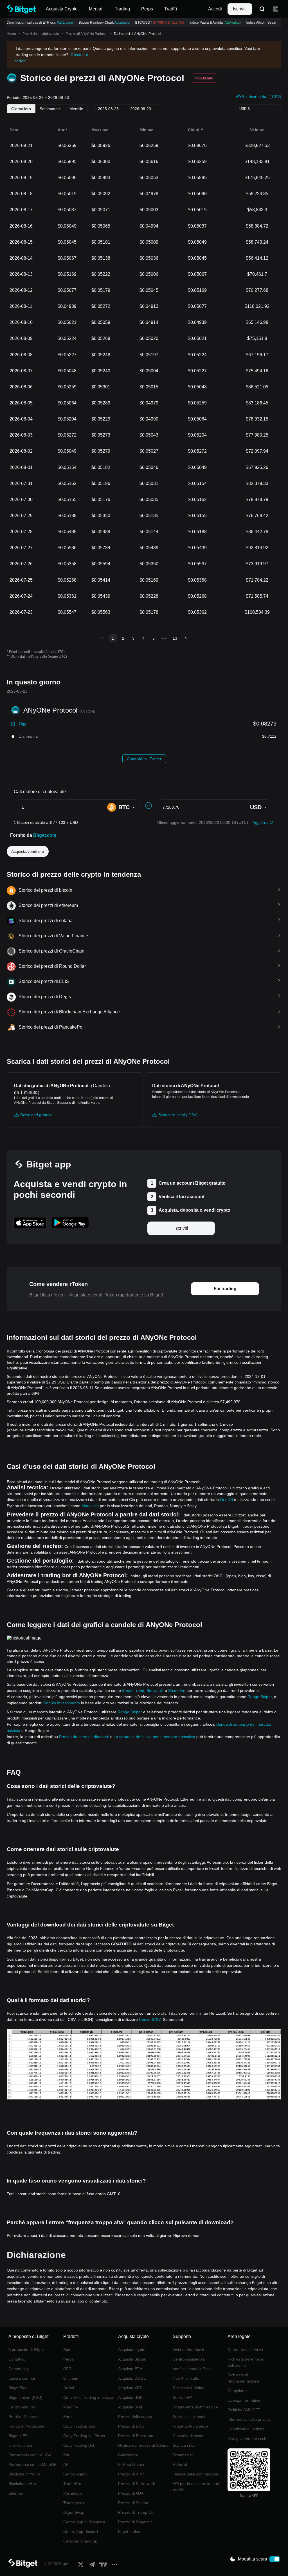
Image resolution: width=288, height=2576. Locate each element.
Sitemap (16, 2493)
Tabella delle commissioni (195, 2474)
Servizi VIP (182, 2397)
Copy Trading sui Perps (84, 2436)
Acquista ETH (130, 2369)
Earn (67, 2417)
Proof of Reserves (24, 2417)
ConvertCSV (150, 2019)
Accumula (115, 23)
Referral (180, 2464)
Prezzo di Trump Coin (137, 2512)
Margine (71, 2407)
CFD (67, 2369)
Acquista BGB (130, 2397)
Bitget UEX (18, 2436)
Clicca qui (79, 55)
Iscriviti (240, 9)
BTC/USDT (153, 23)
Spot (67, 2350)
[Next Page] (186, 638)
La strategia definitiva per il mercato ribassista (154, 1737)
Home (11, 34)
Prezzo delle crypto (135, 2417)
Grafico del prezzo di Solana (143, 2445)
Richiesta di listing (189, 2388)
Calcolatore (128, 2455)
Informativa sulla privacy (249, 2419)
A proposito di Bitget (26, 2350)
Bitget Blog (18, 2388)
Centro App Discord (81, 2531)
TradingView (74, 2503)
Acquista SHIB (131, 2407)
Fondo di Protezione (26, 2426)
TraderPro (72, 2484)
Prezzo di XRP (131, 2474)
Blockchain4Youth (24, 2474)
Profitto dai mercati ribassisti (84, 1737)
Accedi (215, 9)
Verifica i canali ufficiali (193, 2369)
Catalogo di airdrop (80, 2541)
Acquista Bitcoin (132, 2359)
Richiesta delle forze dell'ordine (246, 2362)
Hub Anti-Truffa (186, 2378)
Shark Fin (177, 1690)
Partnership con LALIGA (30, 2455)
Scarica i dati (184, 2445)
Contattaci (17, 2359)
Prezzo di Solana (133, 2503)
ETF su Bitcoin (131, 2464)
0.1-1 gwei (58, 23)
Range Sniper (260, 1697)
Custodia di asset (188, 2436)
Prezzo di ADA (131, 2493)
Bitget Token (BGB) (25, 2397)
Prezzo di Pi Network (137, 2484)
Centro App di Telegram (84, 2522)
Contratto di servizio (245, 2350)
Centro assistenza (189, 2359)
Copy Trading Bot (79, 2445)
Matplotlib (90, 1506)
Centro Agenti (75, 2474)
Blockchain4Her (22, 2484)
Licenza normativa (244, 2400)
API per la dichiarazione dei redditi (197, 2487)
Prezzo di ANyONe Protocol (86, 34)
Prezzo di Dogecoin (135, 2522)
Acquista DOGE (132, 2378)
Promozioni (183, 2455)
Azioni (69, 2388)
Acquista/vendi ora (28, 851)
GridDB (226, 1500)
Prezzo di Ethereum (136, 2436)
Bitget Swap (74, 2512)
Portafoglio (73, 2493)
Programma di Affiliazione (195, 2407)
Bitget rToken (130, 2531)
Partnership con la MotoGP (32, 2464)
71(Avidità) (226, 23)
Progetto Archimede (190, 2426)
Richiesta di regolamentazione (244, 2378)
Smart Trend (133, 1690)
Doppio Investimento (62, 1703)
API (66, 2464)
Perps (68, 2359)
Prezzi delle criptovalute (41, 34)
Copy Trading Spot (80, 2426)
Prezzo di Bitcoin (133, 2426)
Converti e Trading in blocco (88, 2397)
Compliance (238, 2391)
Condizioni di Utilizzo (246, 2429)
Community (19, 2369)
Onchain (71, 2378)
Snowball (155, 1690)
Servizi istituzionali (189, 2417)
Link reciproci (20, 2445)
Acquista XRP (130, 2388)
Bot (66, 2455)
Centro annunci (22, 2407)
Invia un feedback (188, 2350)
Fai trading (225, 1289)
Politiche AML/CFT (244, 2410)
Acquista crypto (132, 2350)
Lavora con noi (22, 2378)
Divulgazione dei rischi (247, 2439)
